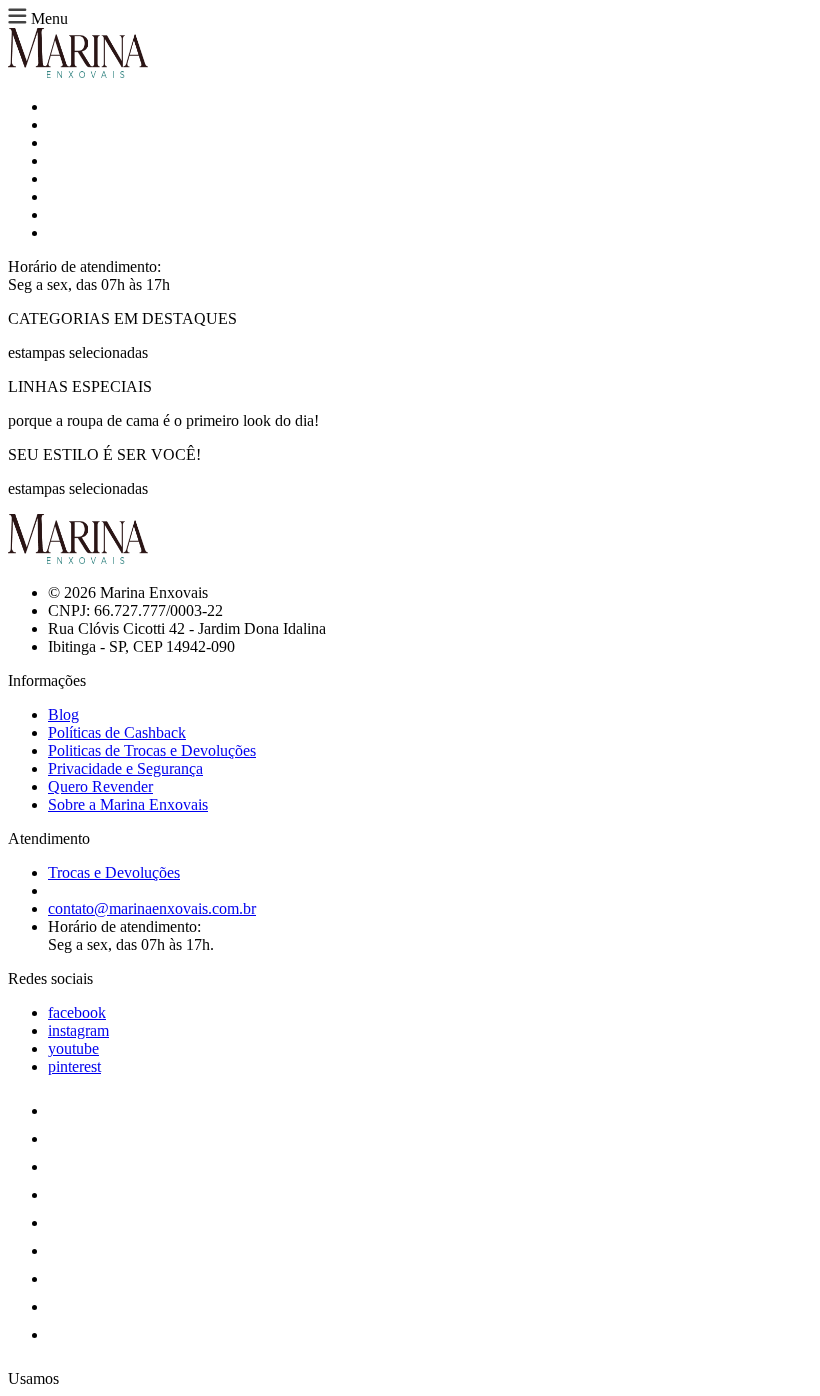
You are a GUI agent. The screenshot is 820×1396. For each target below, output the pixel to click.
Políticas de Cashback (117, 732)
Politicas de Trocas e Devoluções (152, 750)
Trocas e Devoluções (114, 872)
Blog (63, 714)
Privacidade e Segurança (125, 768)
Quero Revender (100, 786)
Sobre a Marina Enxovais (128, 804)
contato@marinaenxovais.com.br (152, 908)
